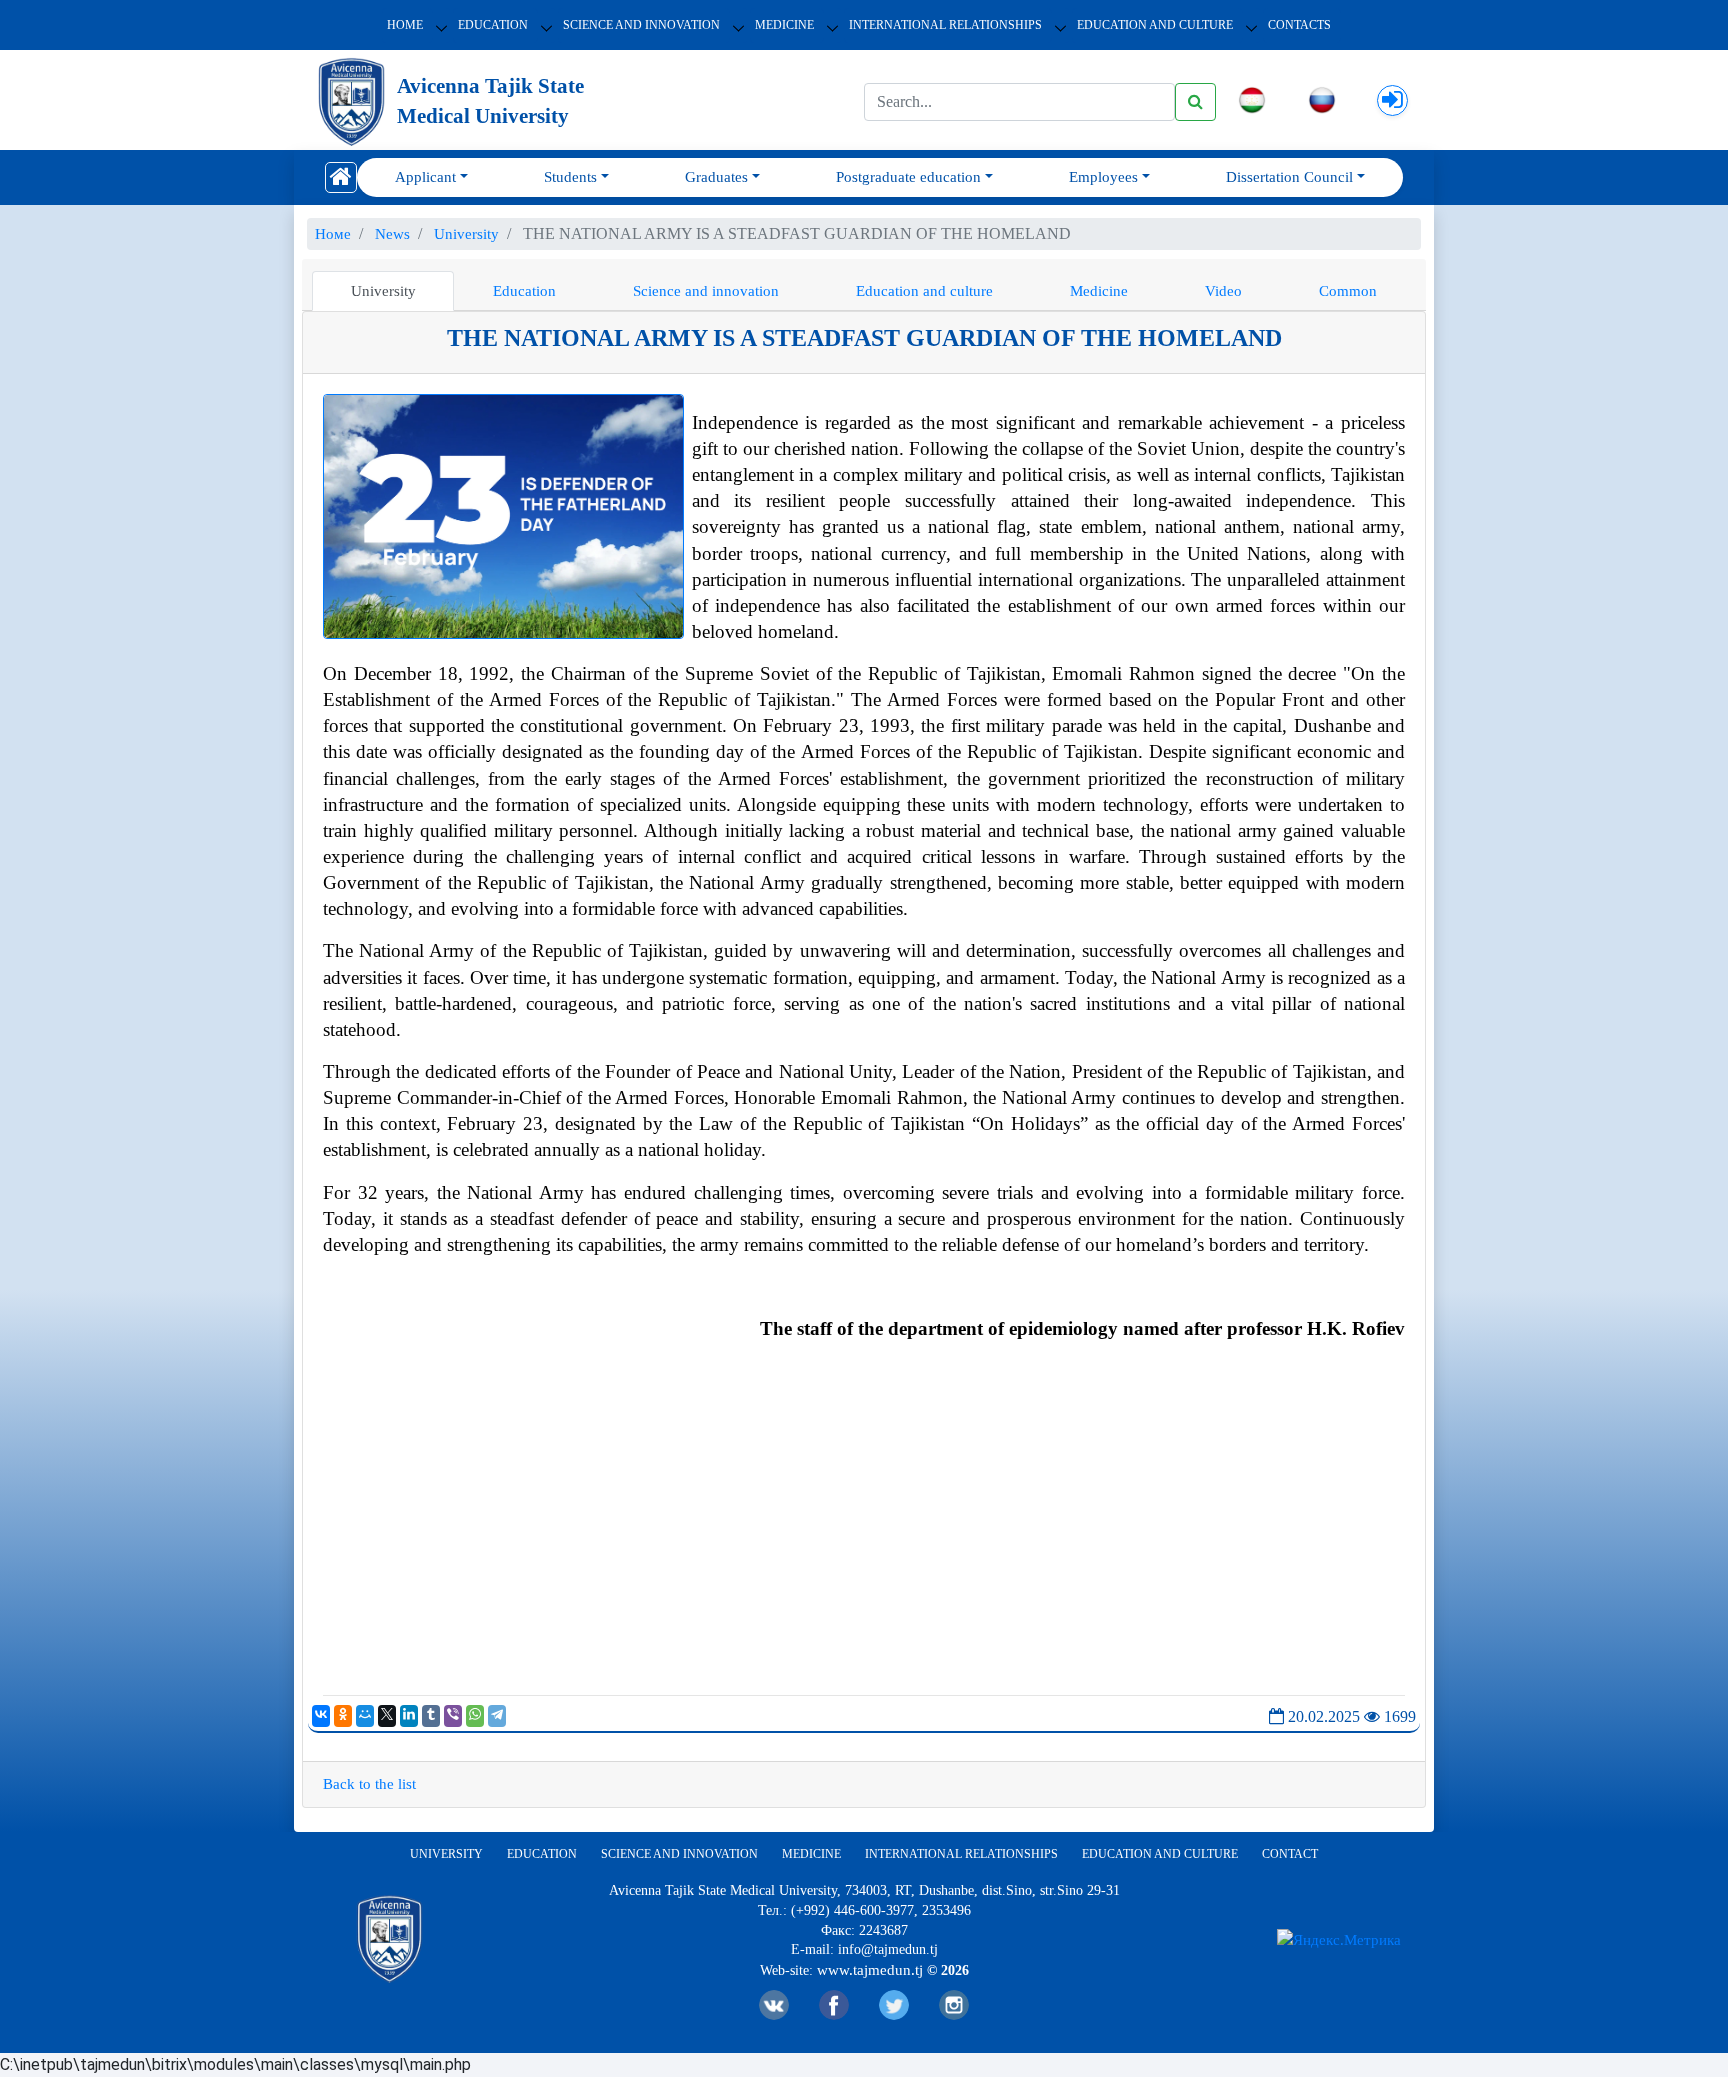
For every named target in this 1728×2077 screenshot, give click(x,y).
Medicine (784, 25)
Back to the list (369, 1784)
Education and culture (924, 291)
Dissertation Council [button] (1289, 177)
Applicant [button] (425, 177)
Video (1223, 291)
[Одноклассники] (343, 1716)
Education (493, 25)
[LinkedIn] (409, 1716)
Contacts (1299, 25)
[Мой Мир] (365, 1716)
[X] (387, 1716)
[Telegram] (497, 1716)
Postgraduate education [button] (908, 177)
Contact (1290, 1854)
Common (1348, 291)
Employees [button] (1103, 177)
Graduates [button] (716, 177)
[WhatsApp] (475, 1716)
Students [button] (570, 177)
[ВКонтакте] (321, 1716)
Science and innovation (641, 25)
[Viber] (453, 1716)
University (383, 291)
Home (405, 25)
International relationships (945, 25)
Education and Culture (1155, 25)
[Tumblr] (431, 1716)
